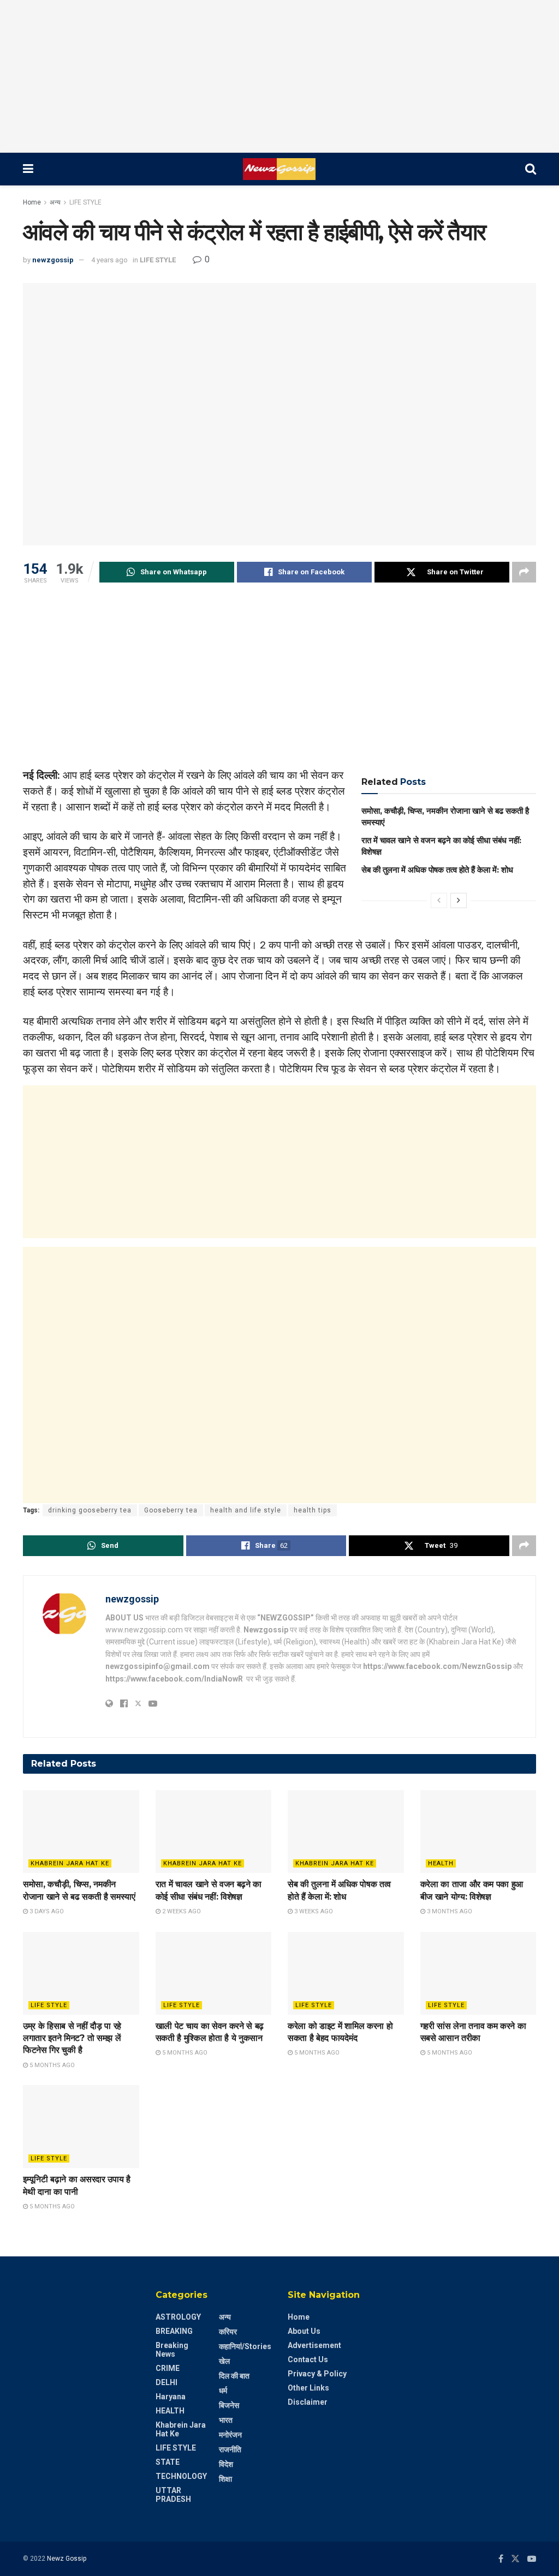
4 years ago (109, 260)
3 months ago (449, 1911)
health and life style (246, 1510)
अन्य (55, 202)
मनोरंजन (230, 2435)
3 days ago (46, 1911)
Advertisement (314, 2345)
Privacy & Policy (317, 2374)
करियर (228, 2332)
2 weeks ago (181, 1911)
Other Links (308, 2388)
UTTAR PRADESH (173, 2495)
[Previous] (439, 900)
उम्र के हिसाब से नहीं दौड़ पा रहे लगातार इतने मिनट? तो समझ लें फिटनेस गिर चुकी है (72, 2038)
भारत (226, 2420)
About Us (304, 2331)
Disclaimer (308, 2402)
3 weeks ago (313, 1911)
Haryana (171, 2397)
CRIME (168, 2368)
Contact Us (308, 2359)
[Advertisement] (279, 76)
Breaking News (172, 2350)
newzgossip (53, 260)
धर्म (223, 2391)
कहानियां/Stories (245, 2346)
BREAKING (174, 2331)
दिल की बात (234, 2376)
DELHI (166, 2382)
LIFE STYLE (85, 202)
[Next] (459, 900)
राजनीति (230, 2449)
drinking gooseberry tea (90, 1510)
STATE (168, 2462)
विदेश (226, 2464)
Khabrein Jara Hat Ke (70, 1863)
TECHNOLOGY (181, 2476)
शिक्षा (225, 2479)
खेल (224, 2361)
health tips (313, 1510)
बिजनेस (229, 2405)
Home (32, 202)
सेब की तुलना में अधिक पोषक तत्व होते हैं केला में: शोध (437, 870)
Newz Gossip (67, 2559)
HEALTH (441, 1863)
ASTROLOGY (178, 2317)
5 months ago (51, 2065)
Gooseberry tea (171, 1510)
